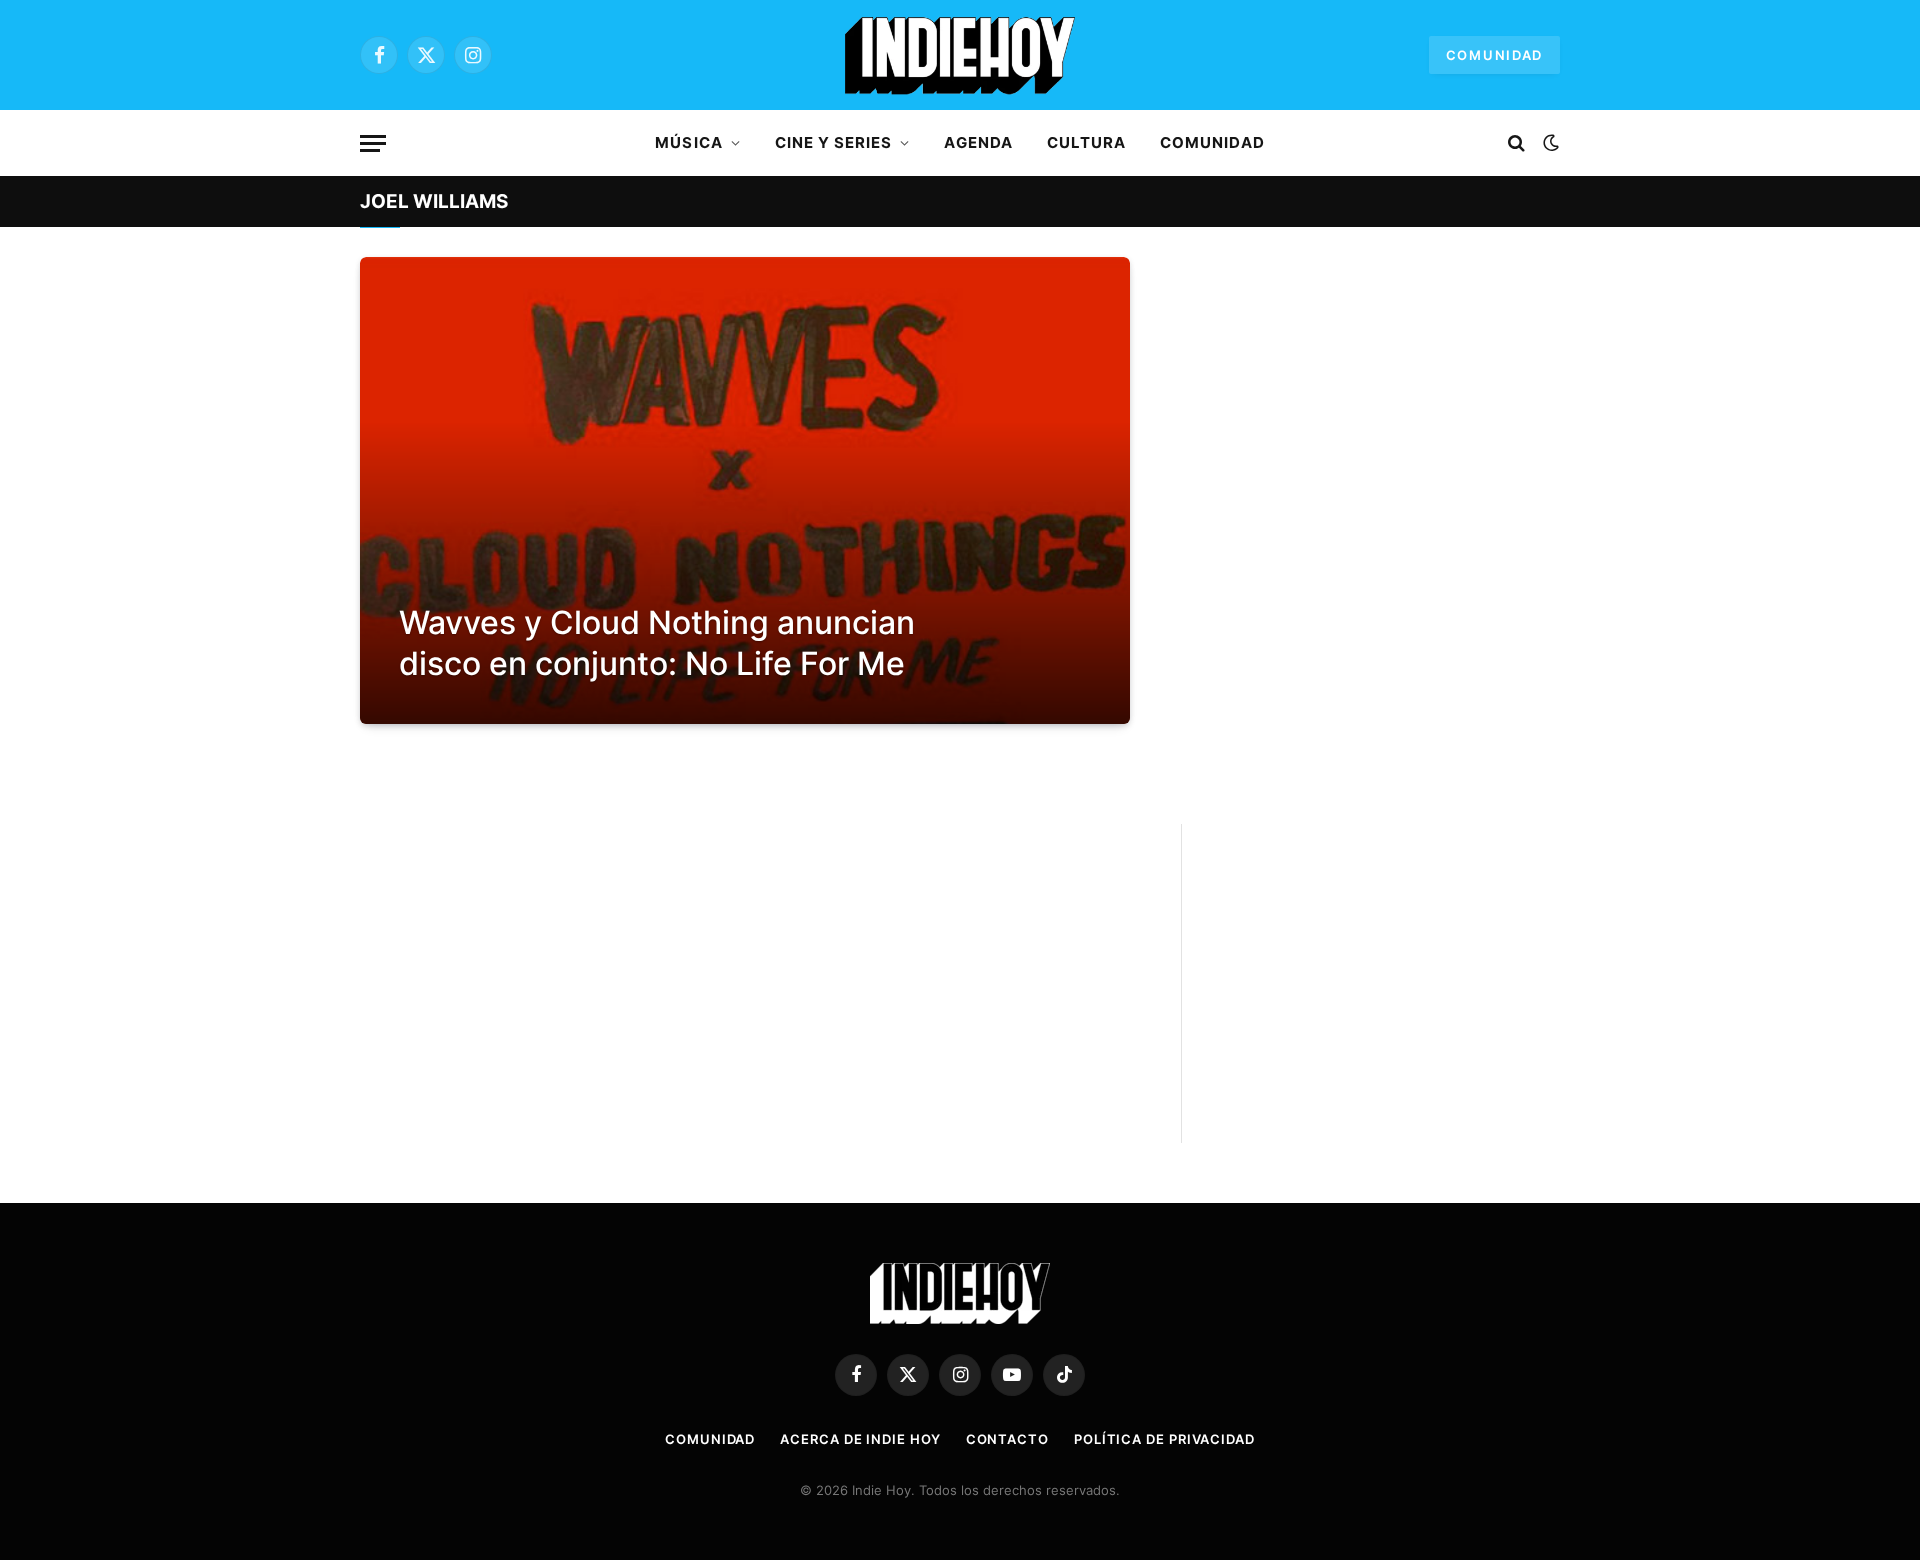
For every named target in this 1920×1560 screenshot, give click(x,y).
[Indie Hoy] (960, 55)
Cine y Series (834, 142)
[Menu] (373, 143)
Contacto (1007, 1439)
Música (688, 142)
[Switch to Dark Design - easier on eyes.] (1549, 143)
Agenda (978, 142)
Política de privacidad (1164, 1439)
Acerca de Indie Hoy (860, 1439)
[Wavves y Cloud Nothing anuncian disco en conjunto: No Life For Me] (745, 490)
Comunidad (1494, 55)
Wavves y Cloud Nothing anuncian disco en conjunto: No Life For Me (657, 643)
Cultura (1086, 142)
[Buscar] (1516, 143)
